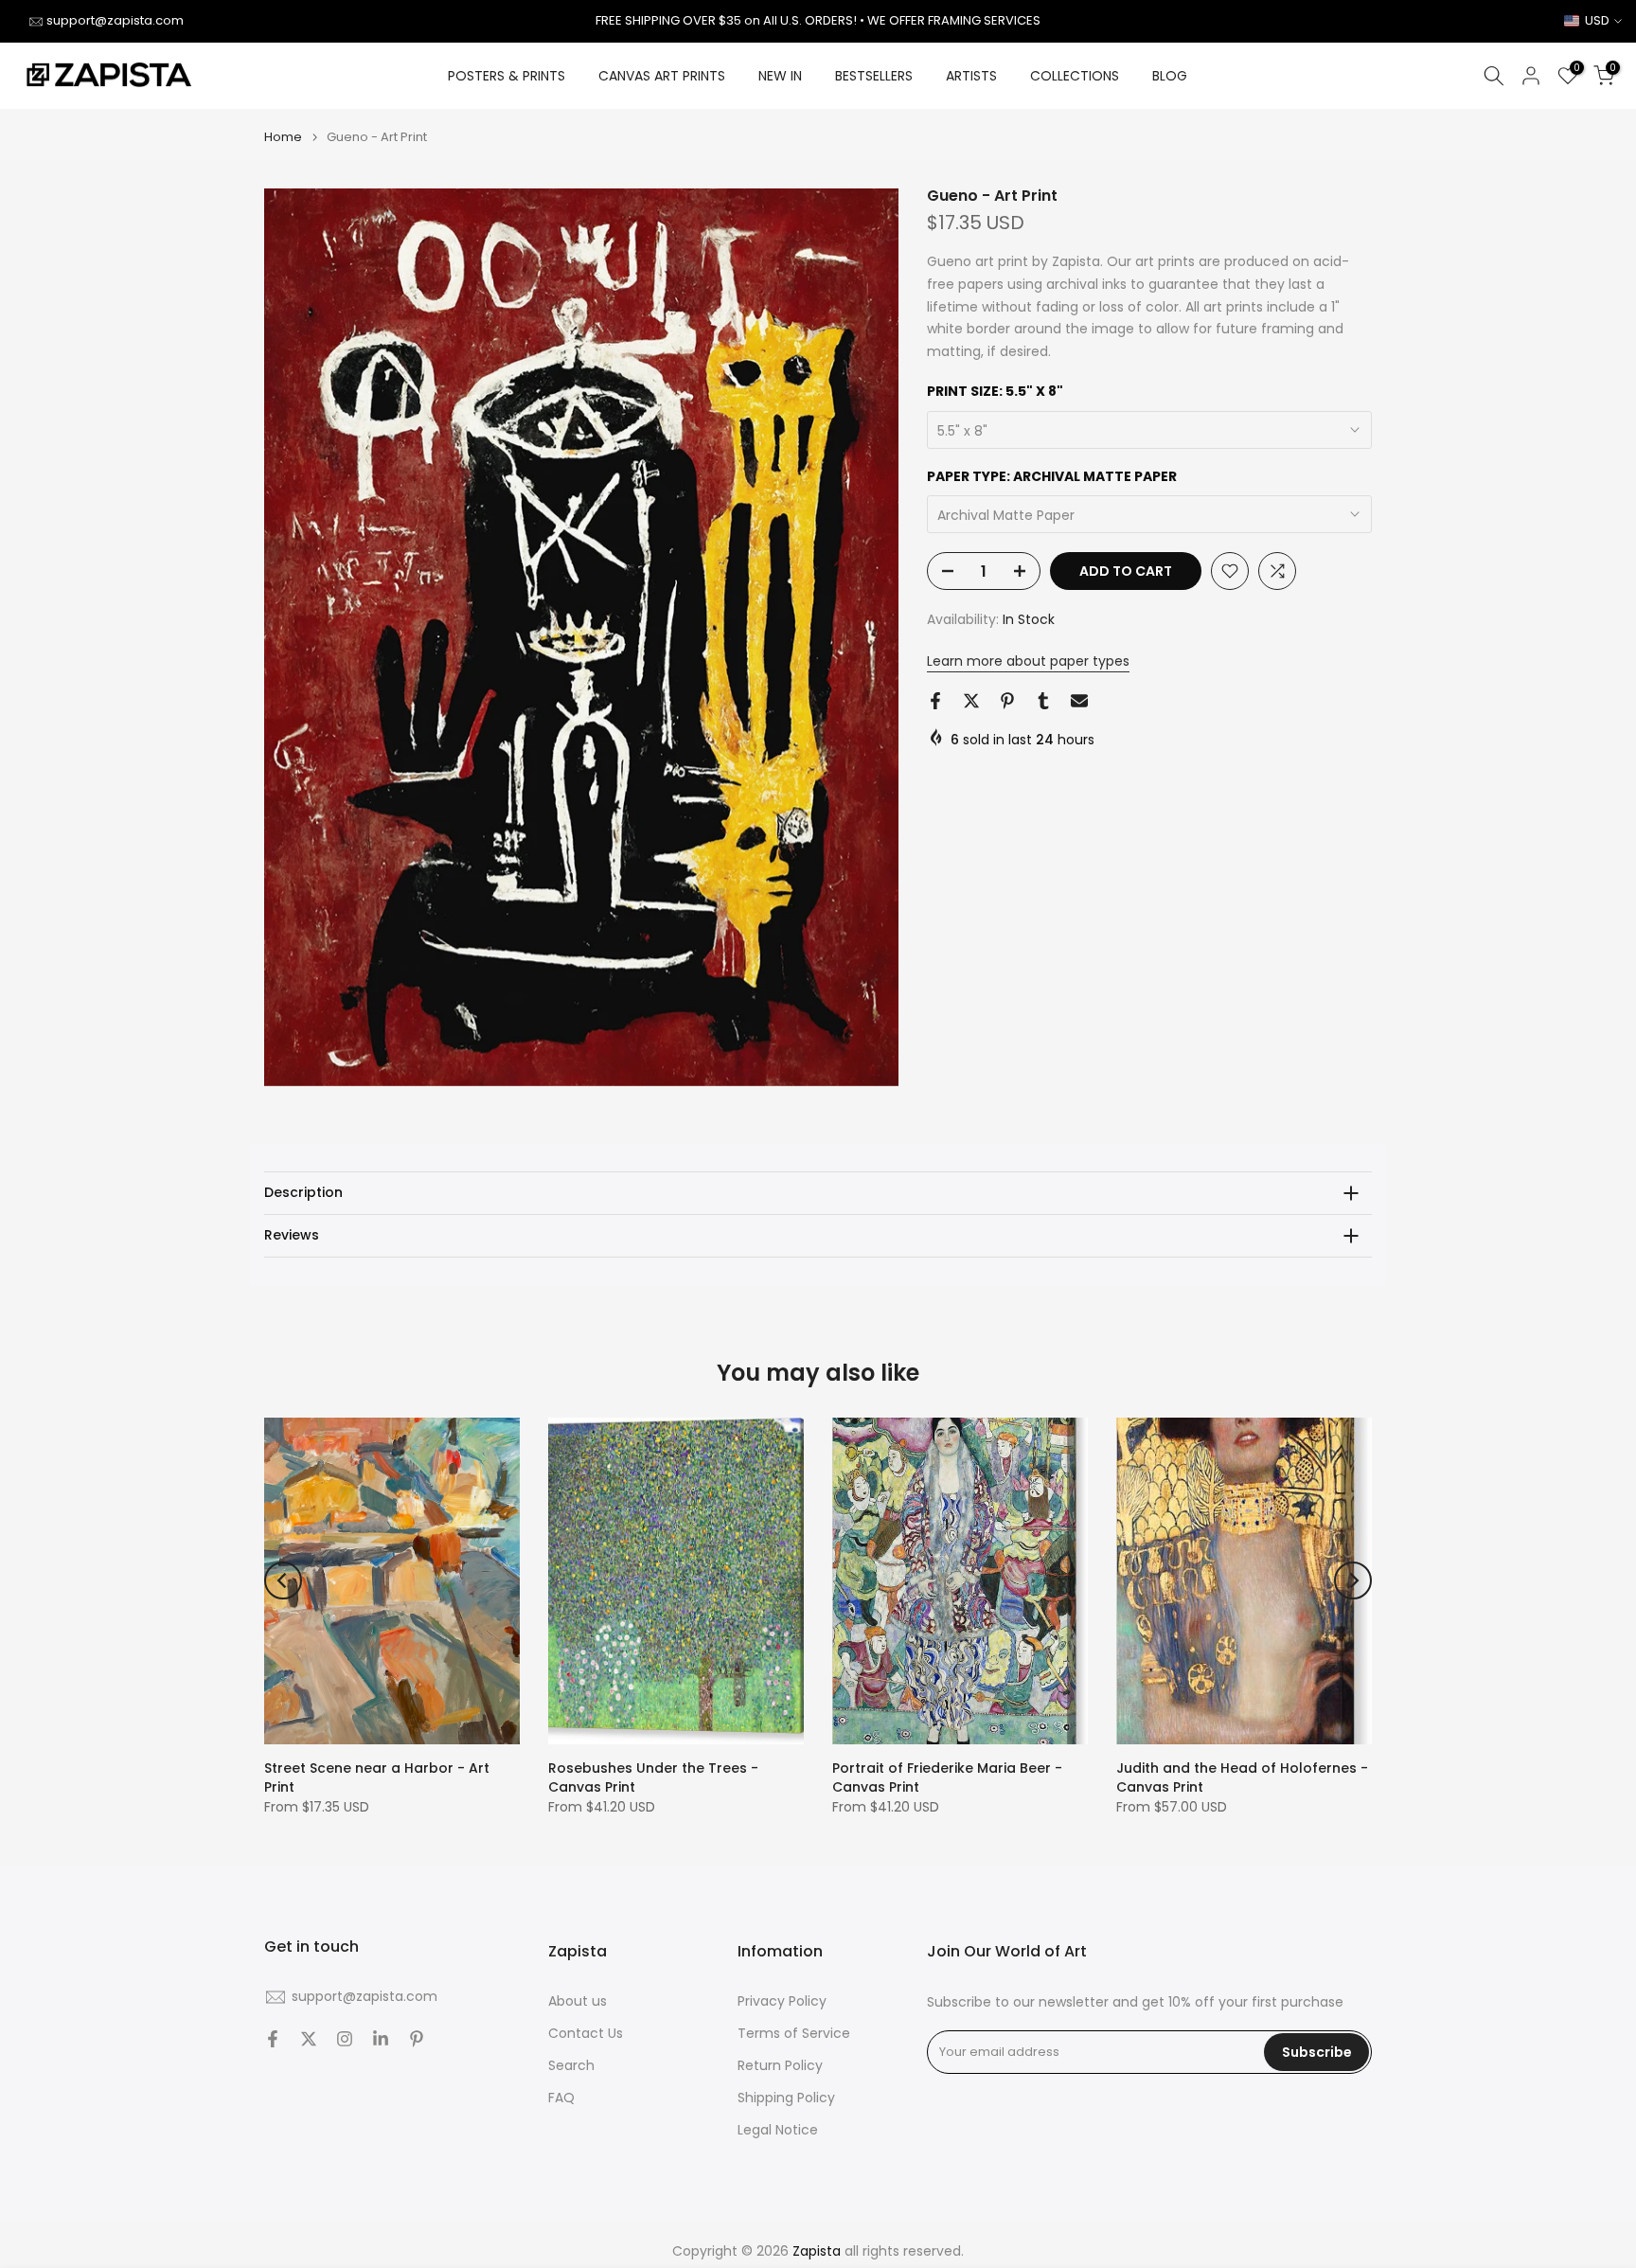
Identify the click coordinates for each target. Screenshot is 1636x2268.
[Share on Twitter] (971, 701)
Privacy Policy (782, 2001)
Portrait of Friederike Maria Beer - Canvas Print (947, 1777)
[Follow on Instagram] (345, 2039)
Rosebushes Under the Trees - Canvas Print (653, 1777)
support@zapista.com (115, 20)
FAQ (561, 2098)
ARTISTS (971, 76)
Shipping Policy (786, 2098)
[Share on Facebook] (935, 701)
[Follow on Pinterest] (417, 2039)
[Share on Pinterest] (1007, 701)
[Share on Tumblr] (1043, 701)
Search (571, 2066)
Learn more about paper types (1028, 661)
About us (578, 2001)
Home (283, 137)
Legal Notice (778, 2130)
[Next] (1353, 1580)
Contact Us (586, 2034)
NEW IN (780, 76)
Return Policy (780, 2066)
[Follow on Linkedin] (381, 2039)
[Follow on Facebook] (273, 2039)
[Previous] (283, 1580)
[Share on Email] (1079, 701)
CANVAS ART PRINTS (662, 76)
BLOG (1170, 76)
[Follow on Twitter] (309, 2039)
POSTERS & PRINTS (507, 76)
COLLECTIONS (1075, 76)
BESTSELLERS (874, 76)
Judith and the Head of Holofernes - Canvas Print (1242, 1777)
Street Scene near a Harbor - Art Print (377, 1777)
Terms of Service (794, 2034)
